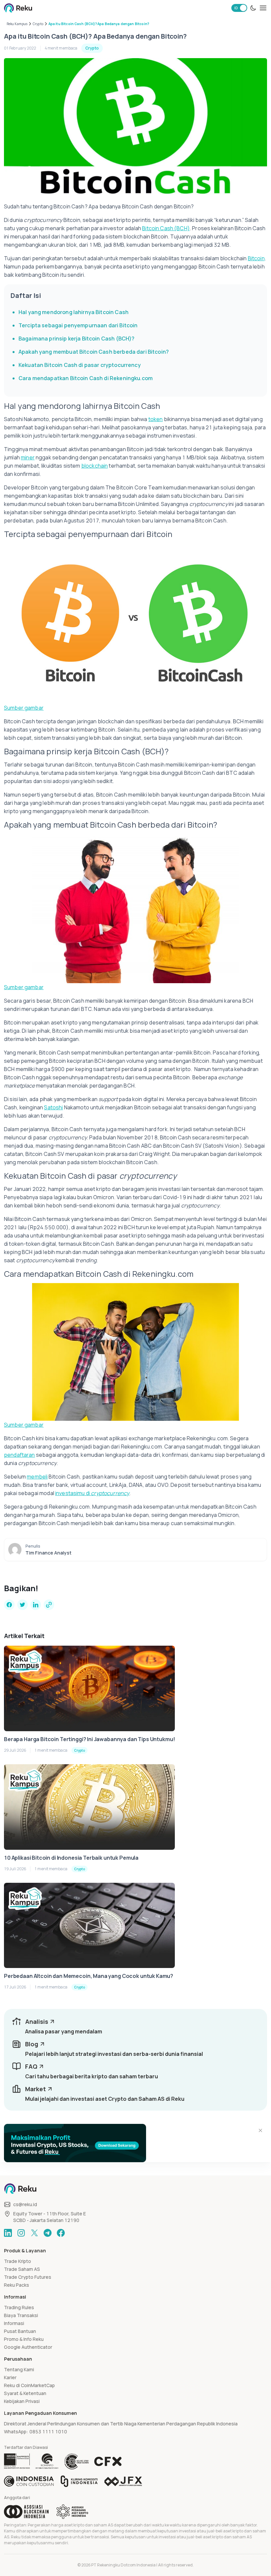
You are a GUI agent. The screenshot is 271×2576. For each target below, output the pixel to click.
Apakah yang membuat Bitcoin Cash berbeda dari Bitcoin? (94, 352)
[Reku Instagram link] (21, 2233)
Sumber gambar (24, 708)
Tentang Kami (19, 2369)
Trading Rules (19, 2307)
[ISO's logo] (76, 2461)
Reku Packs (17, 2285)
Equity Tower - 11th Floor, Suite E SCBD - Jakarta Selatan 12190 (50, 2217)
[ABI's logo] (26, 2512)
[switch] (239, 8)
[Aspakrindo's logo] (72, 2512)
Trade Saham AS (22, 2269)
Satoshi (53, 1107)
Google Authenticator (28, 2347)
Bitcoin (256, 258)
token (156, 419)
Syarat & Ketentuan (25, 2393)
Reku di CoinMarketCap (29, 2385)
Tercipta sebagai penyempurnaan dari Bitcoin (78, 325)
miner (28, 457)
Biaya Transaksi (21, 2315)
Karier (10, 2377)
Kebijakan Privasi (22, 2401)
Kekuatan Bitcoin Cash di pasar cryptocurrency (80, 365)
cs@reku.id (25, 2204)
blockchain (95, 466)
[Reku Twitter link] (34, 2233)
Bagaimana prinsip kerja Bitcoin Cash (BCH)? (77, 339)
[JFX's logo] (123, 2481)
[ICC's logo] (29, 2481)
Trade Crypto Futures (28, 2277)
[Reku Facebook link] (61, 2233)
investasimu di (92, 1493)
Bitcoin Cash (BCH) (166, 228)
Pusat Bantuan (20, 2331)
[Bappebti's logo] (17, 2461)
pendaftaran (19, 1455)
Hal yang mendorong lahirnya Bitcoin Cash (74, 312)
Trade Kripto (18, 2261)
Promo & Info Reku (24, 2339)
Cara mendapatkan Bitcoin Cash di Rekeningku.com (86, 378)
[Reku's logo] (18, 8)
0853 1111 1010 (48, 2432)
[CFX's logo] (108, 2461)
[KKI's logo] (79, 2481)
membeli (37, 1477)
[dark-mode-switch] (253, 8)
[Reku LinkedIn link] (8, 2233)
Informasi (14, 2323)
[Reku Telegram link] (48, 2233)
